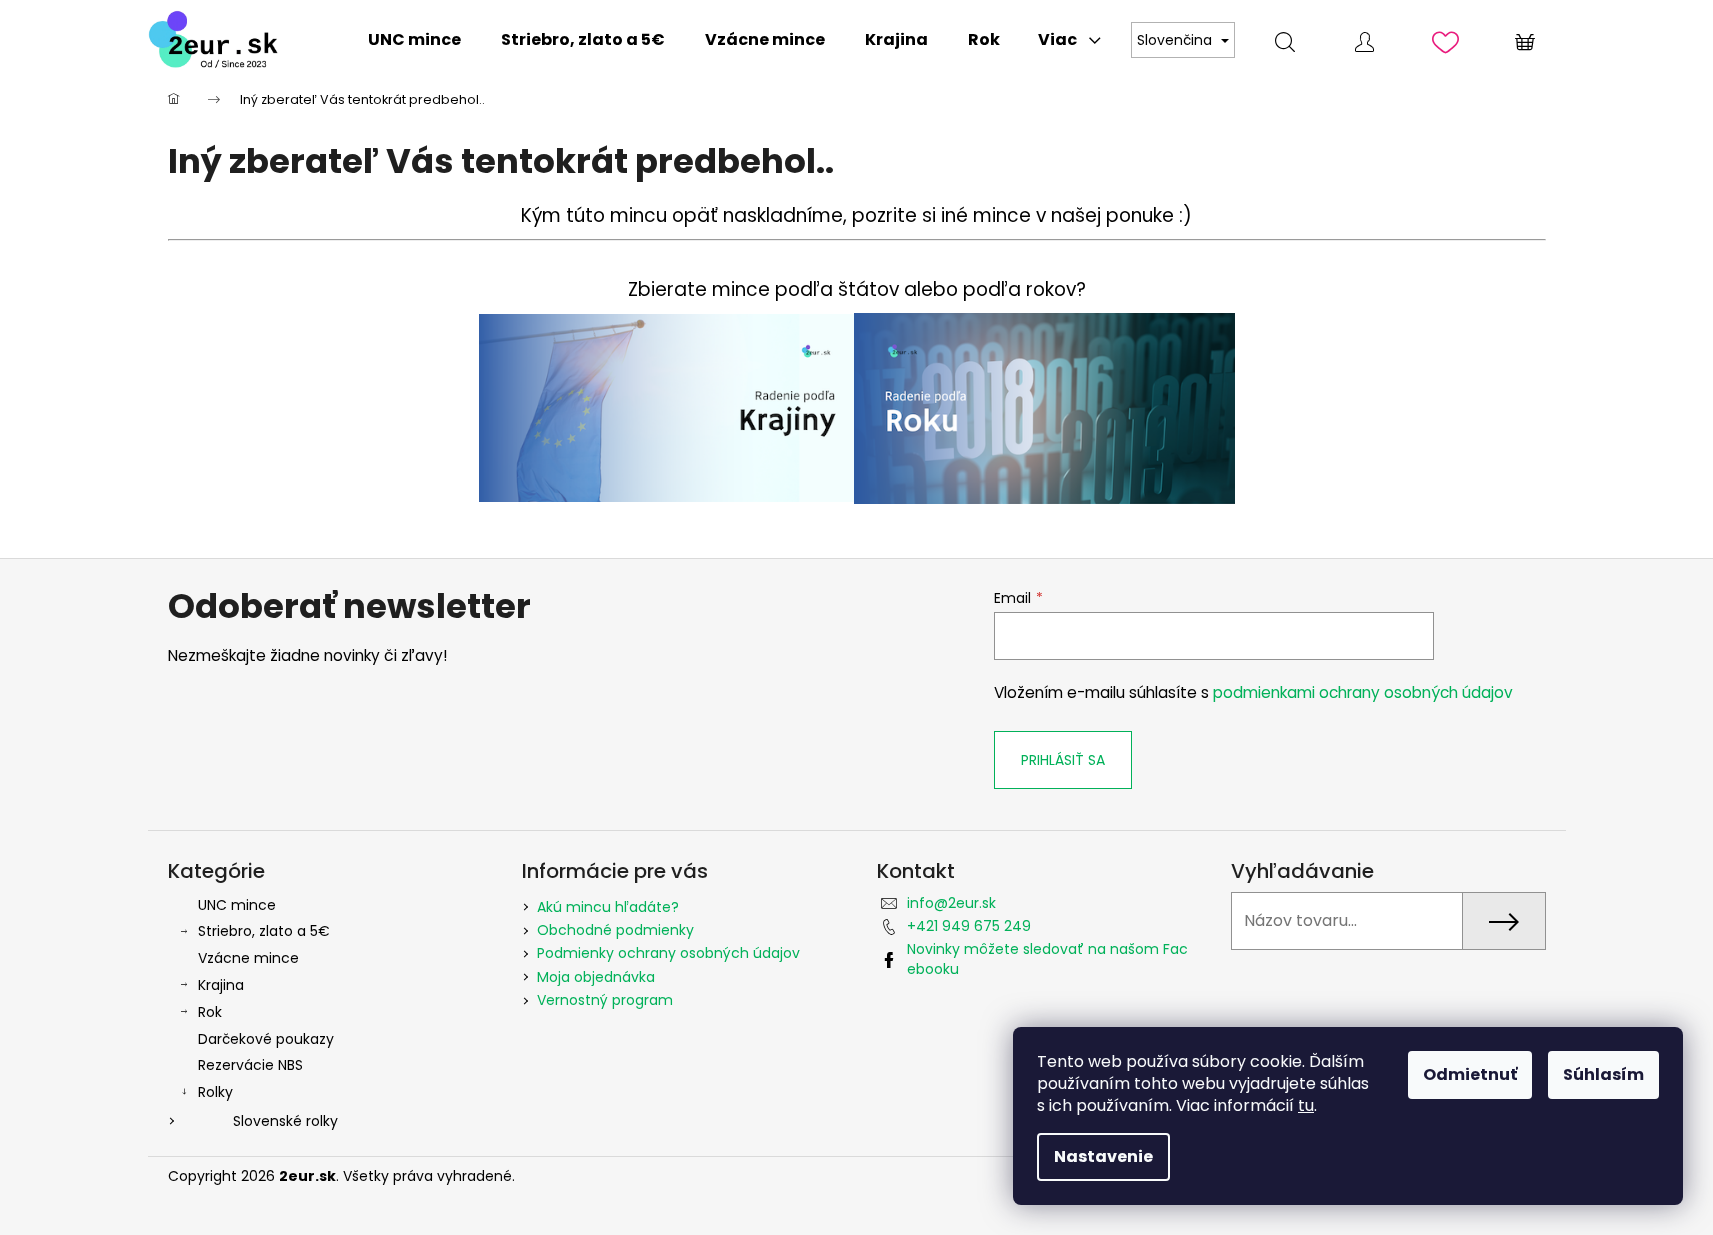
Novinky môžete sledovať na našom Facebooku (1047, 958)
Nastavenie (1103, 1156)
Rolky (215, 1092)
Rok (210, 1012)
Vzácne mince (248, 958)
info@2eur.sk (951, 903)
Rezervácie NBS (250, 1065)
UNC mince (237, 905)
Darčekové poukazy (266, 1039)
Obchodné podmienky (615, 930)
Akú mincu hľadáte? (608, 907)
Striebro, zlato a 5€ (264, 931)
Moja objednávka (596, 977)
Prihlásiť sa (1063, 760)
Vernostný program (605, 1000)
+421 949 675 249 (969, 926)
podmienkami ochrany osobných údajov (1363, 692)
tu (1306, 1105)
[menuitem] (414, 40)
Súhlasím (1603, 1074)
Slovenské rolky (285, 1121)
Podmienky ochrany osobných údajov (668, 953)
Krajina (221, 985)
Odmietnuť (1470, 1074)
